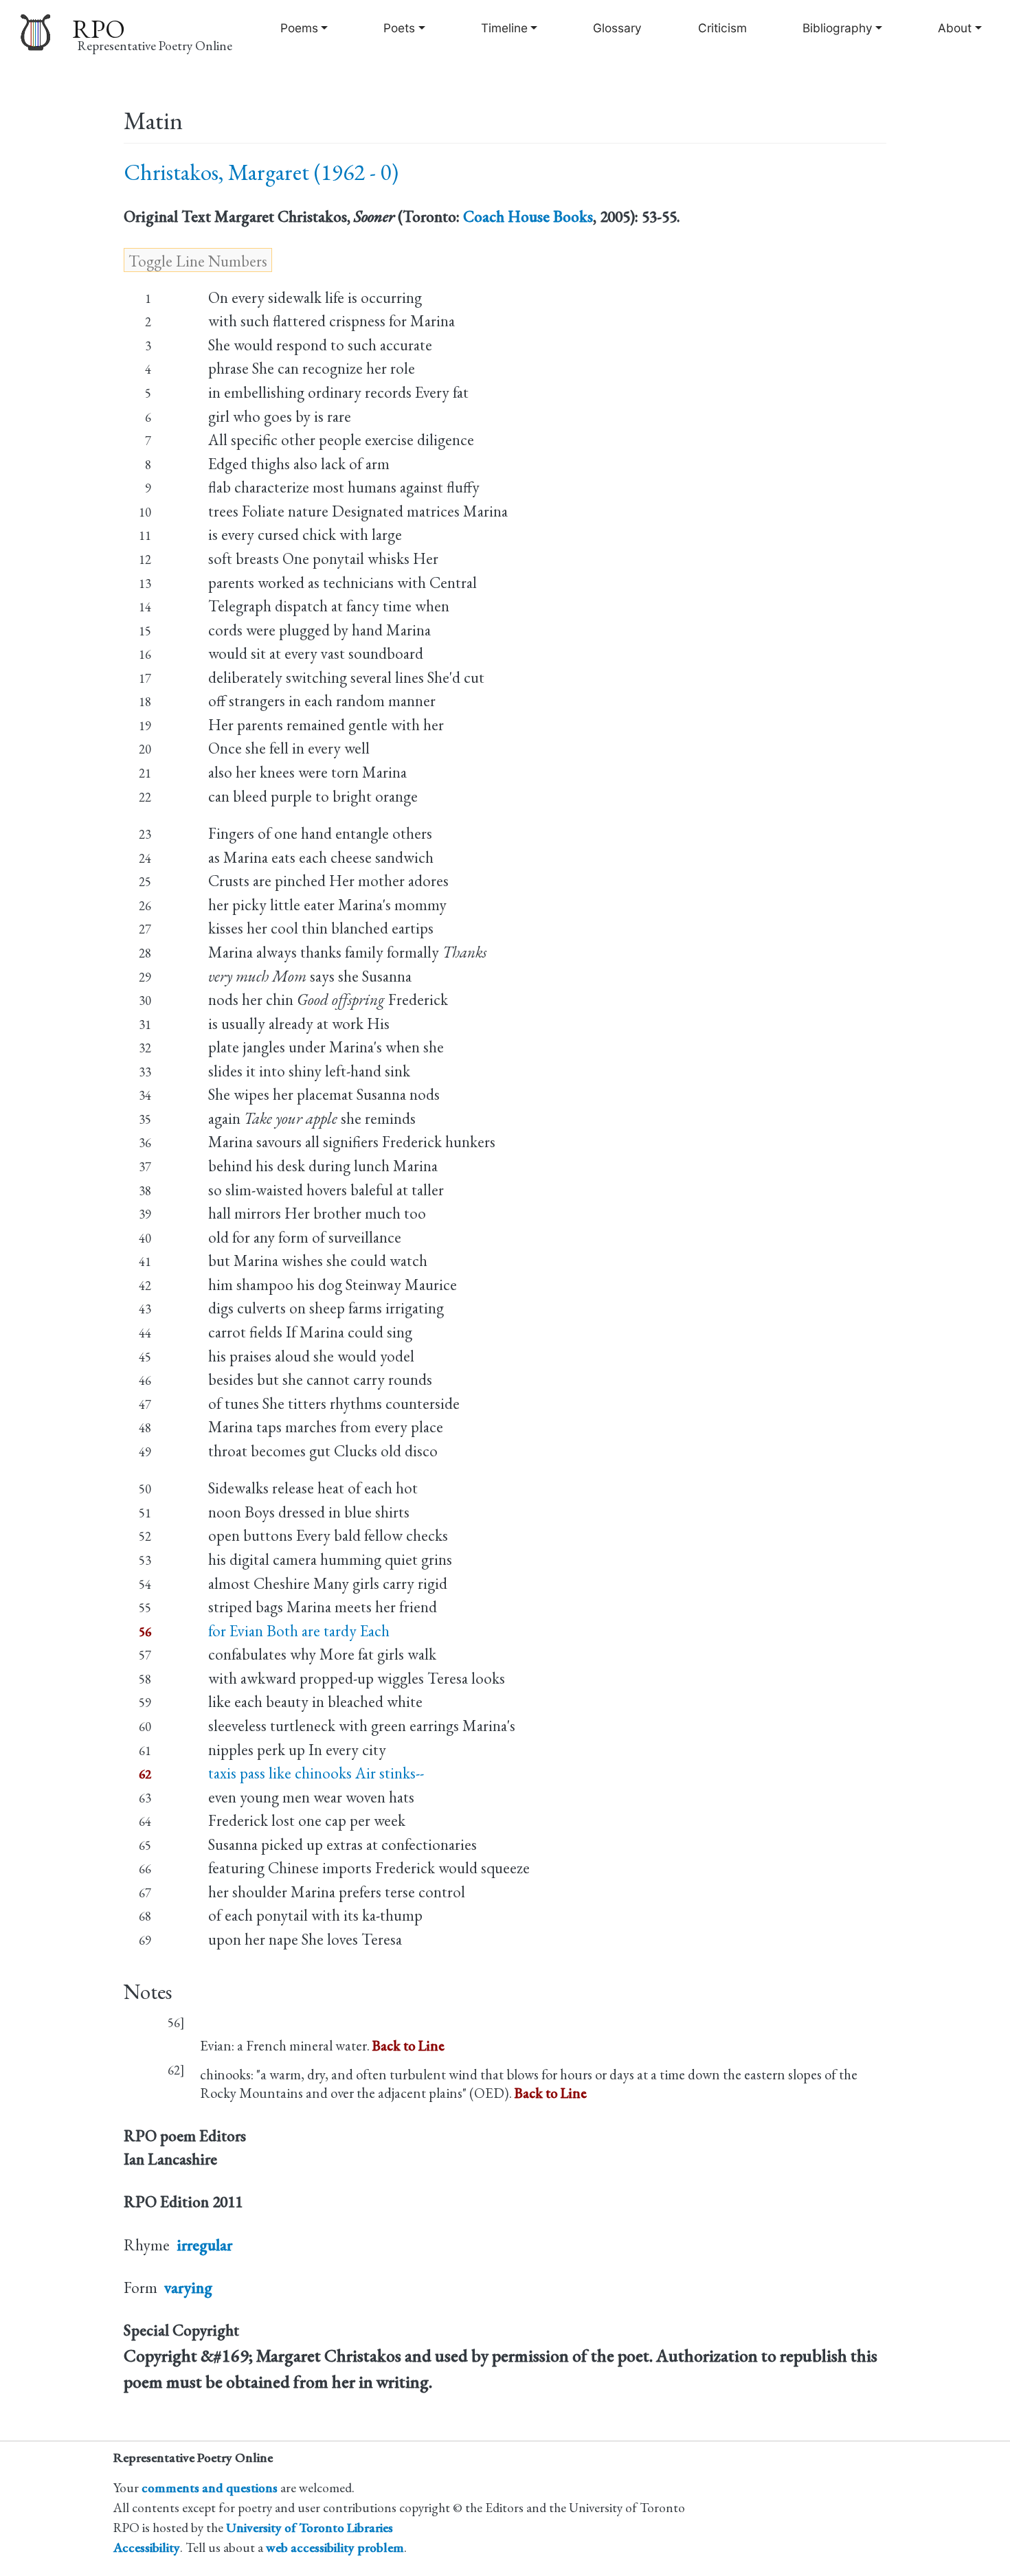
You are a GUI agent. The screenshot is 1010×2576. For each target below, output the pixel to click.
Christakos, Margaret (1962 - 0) (261, 172)
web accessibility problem (335, 2547)
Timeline (504, 28)
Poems (299, 28)
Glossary (617, 28)
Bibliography (838, 28)
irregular (204, 2245)
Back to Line (408, 2045)
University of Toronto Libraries (310, 2528)
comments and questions (210, 2488)
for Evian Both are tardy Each (299, 1631)
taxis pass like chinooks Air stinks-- (316, 1773)
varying (188, 2287)
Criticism (722, 28)
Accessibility (147, 2547)
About (955, 28)
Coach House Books (528, 216)
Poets (399, 28)
